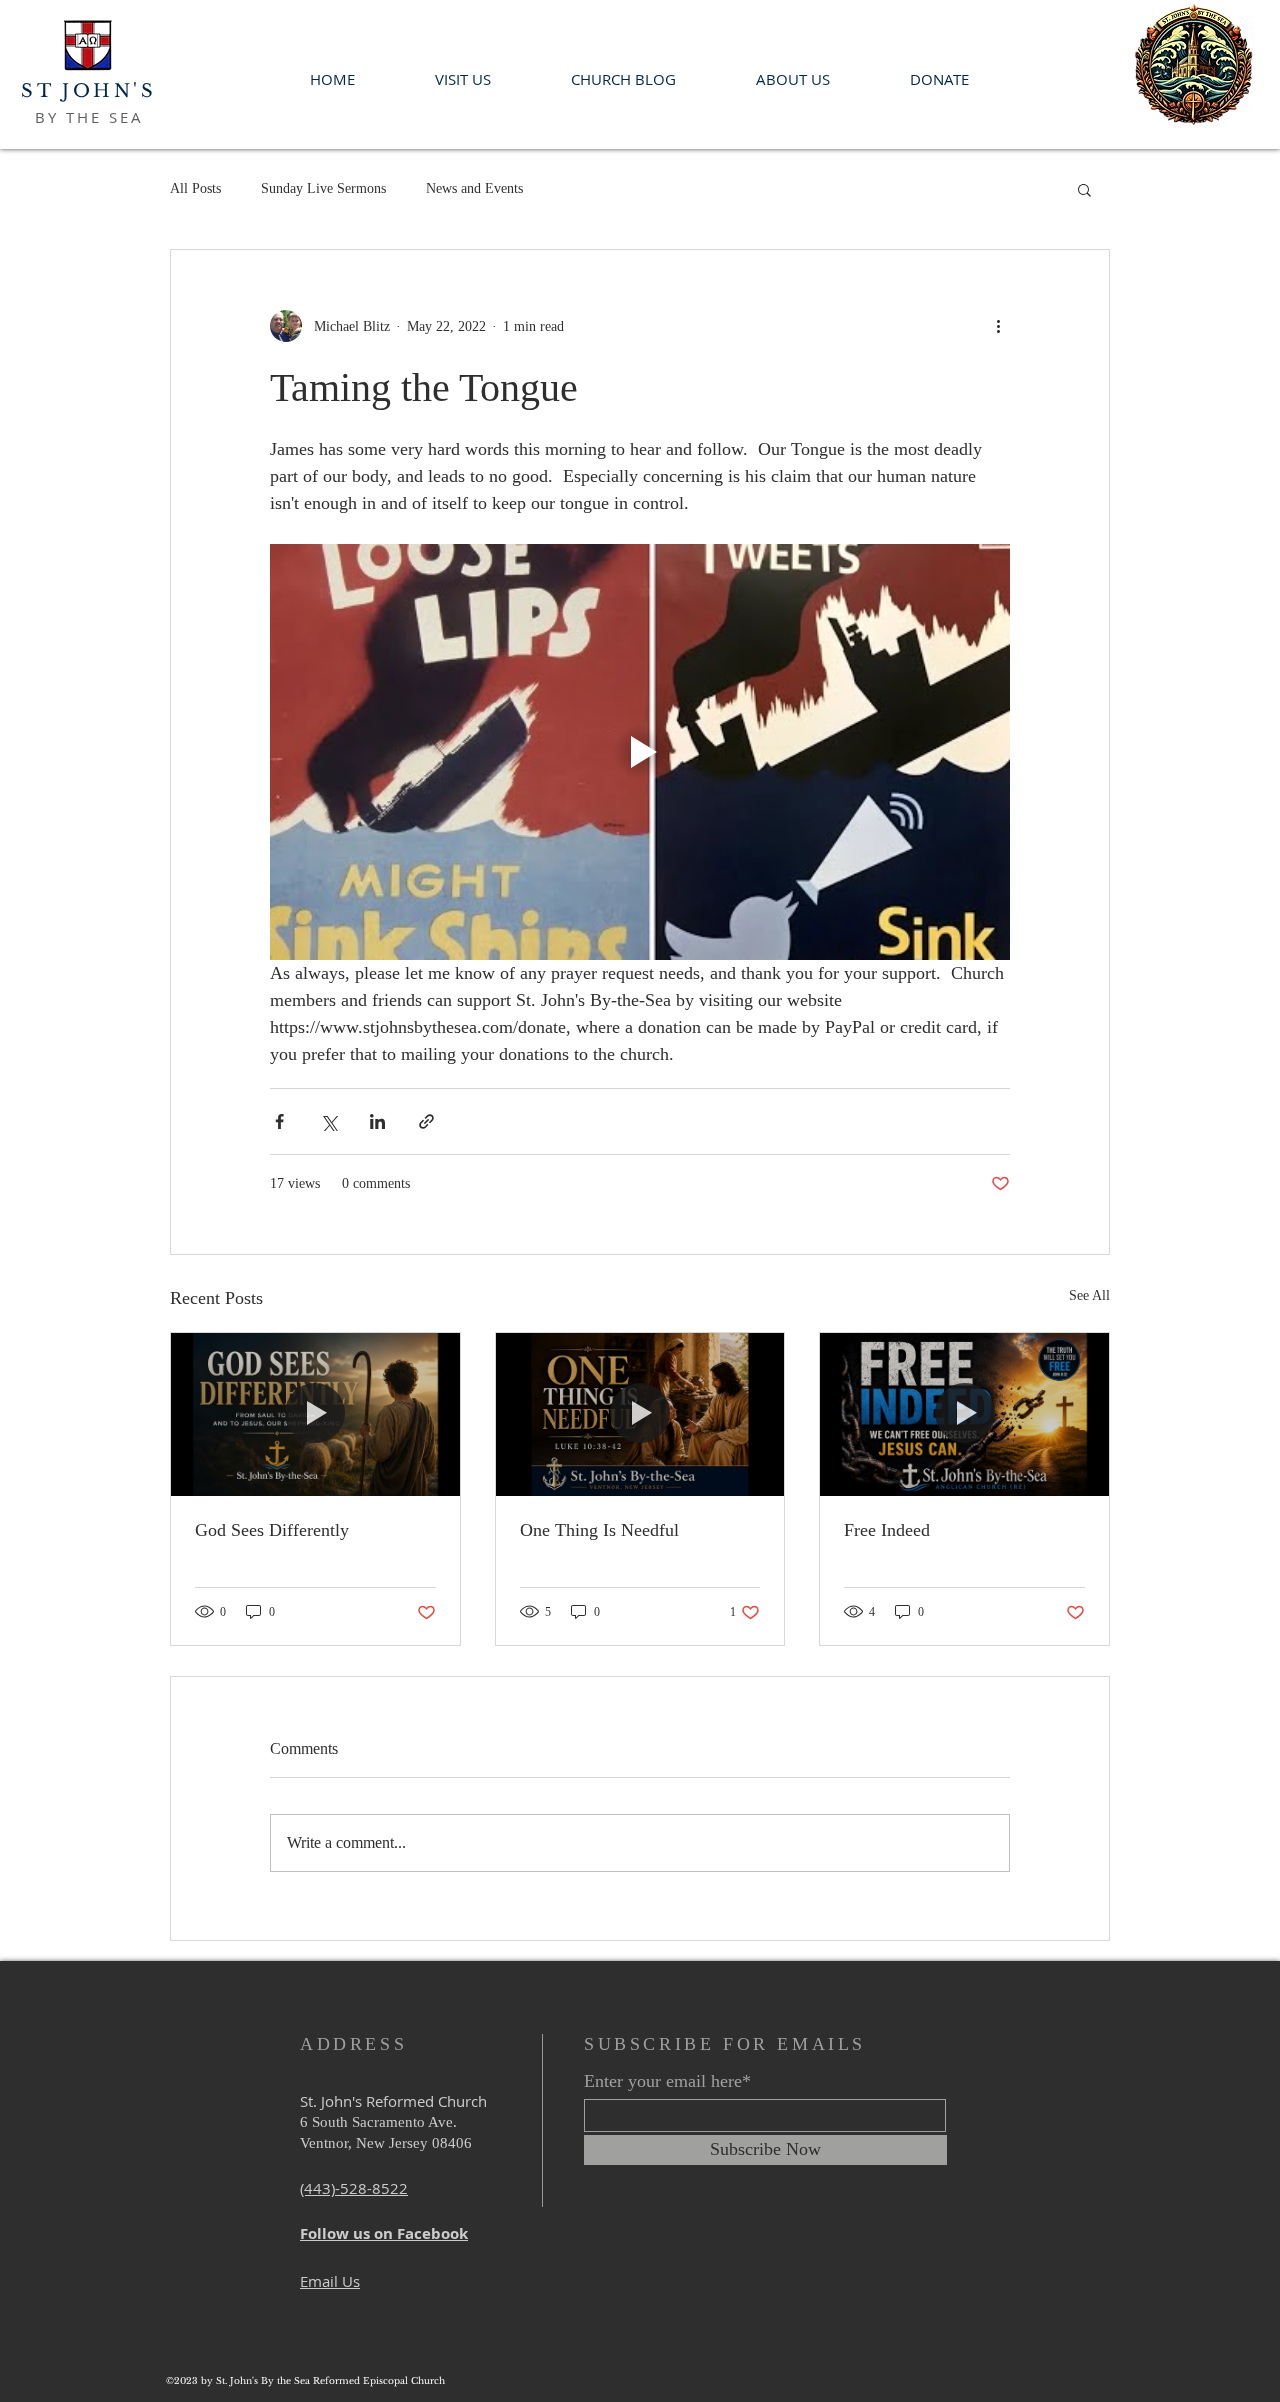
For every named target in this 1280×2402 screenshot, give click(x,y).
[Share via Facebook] (279, 1121)
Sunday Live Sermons (323, 188)
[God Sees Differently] (315, 1414)
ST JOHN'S (88, 91)
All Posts (195, 188)
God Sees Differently (272, 1530)
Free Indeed (887, 1530)
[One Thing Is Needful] (640, 1414)
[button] (1084, 189)
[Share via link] (426, 1121)
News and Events (474, 188)
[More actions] (998, 326)
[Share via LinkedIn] (377, 1121)
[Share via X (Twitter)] (328, 1121)
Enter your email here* (667, 2081)
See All (1089, 1295)
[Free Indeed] (964, 1414)
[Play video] (640, 752)
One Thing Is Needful (599, 1530)
